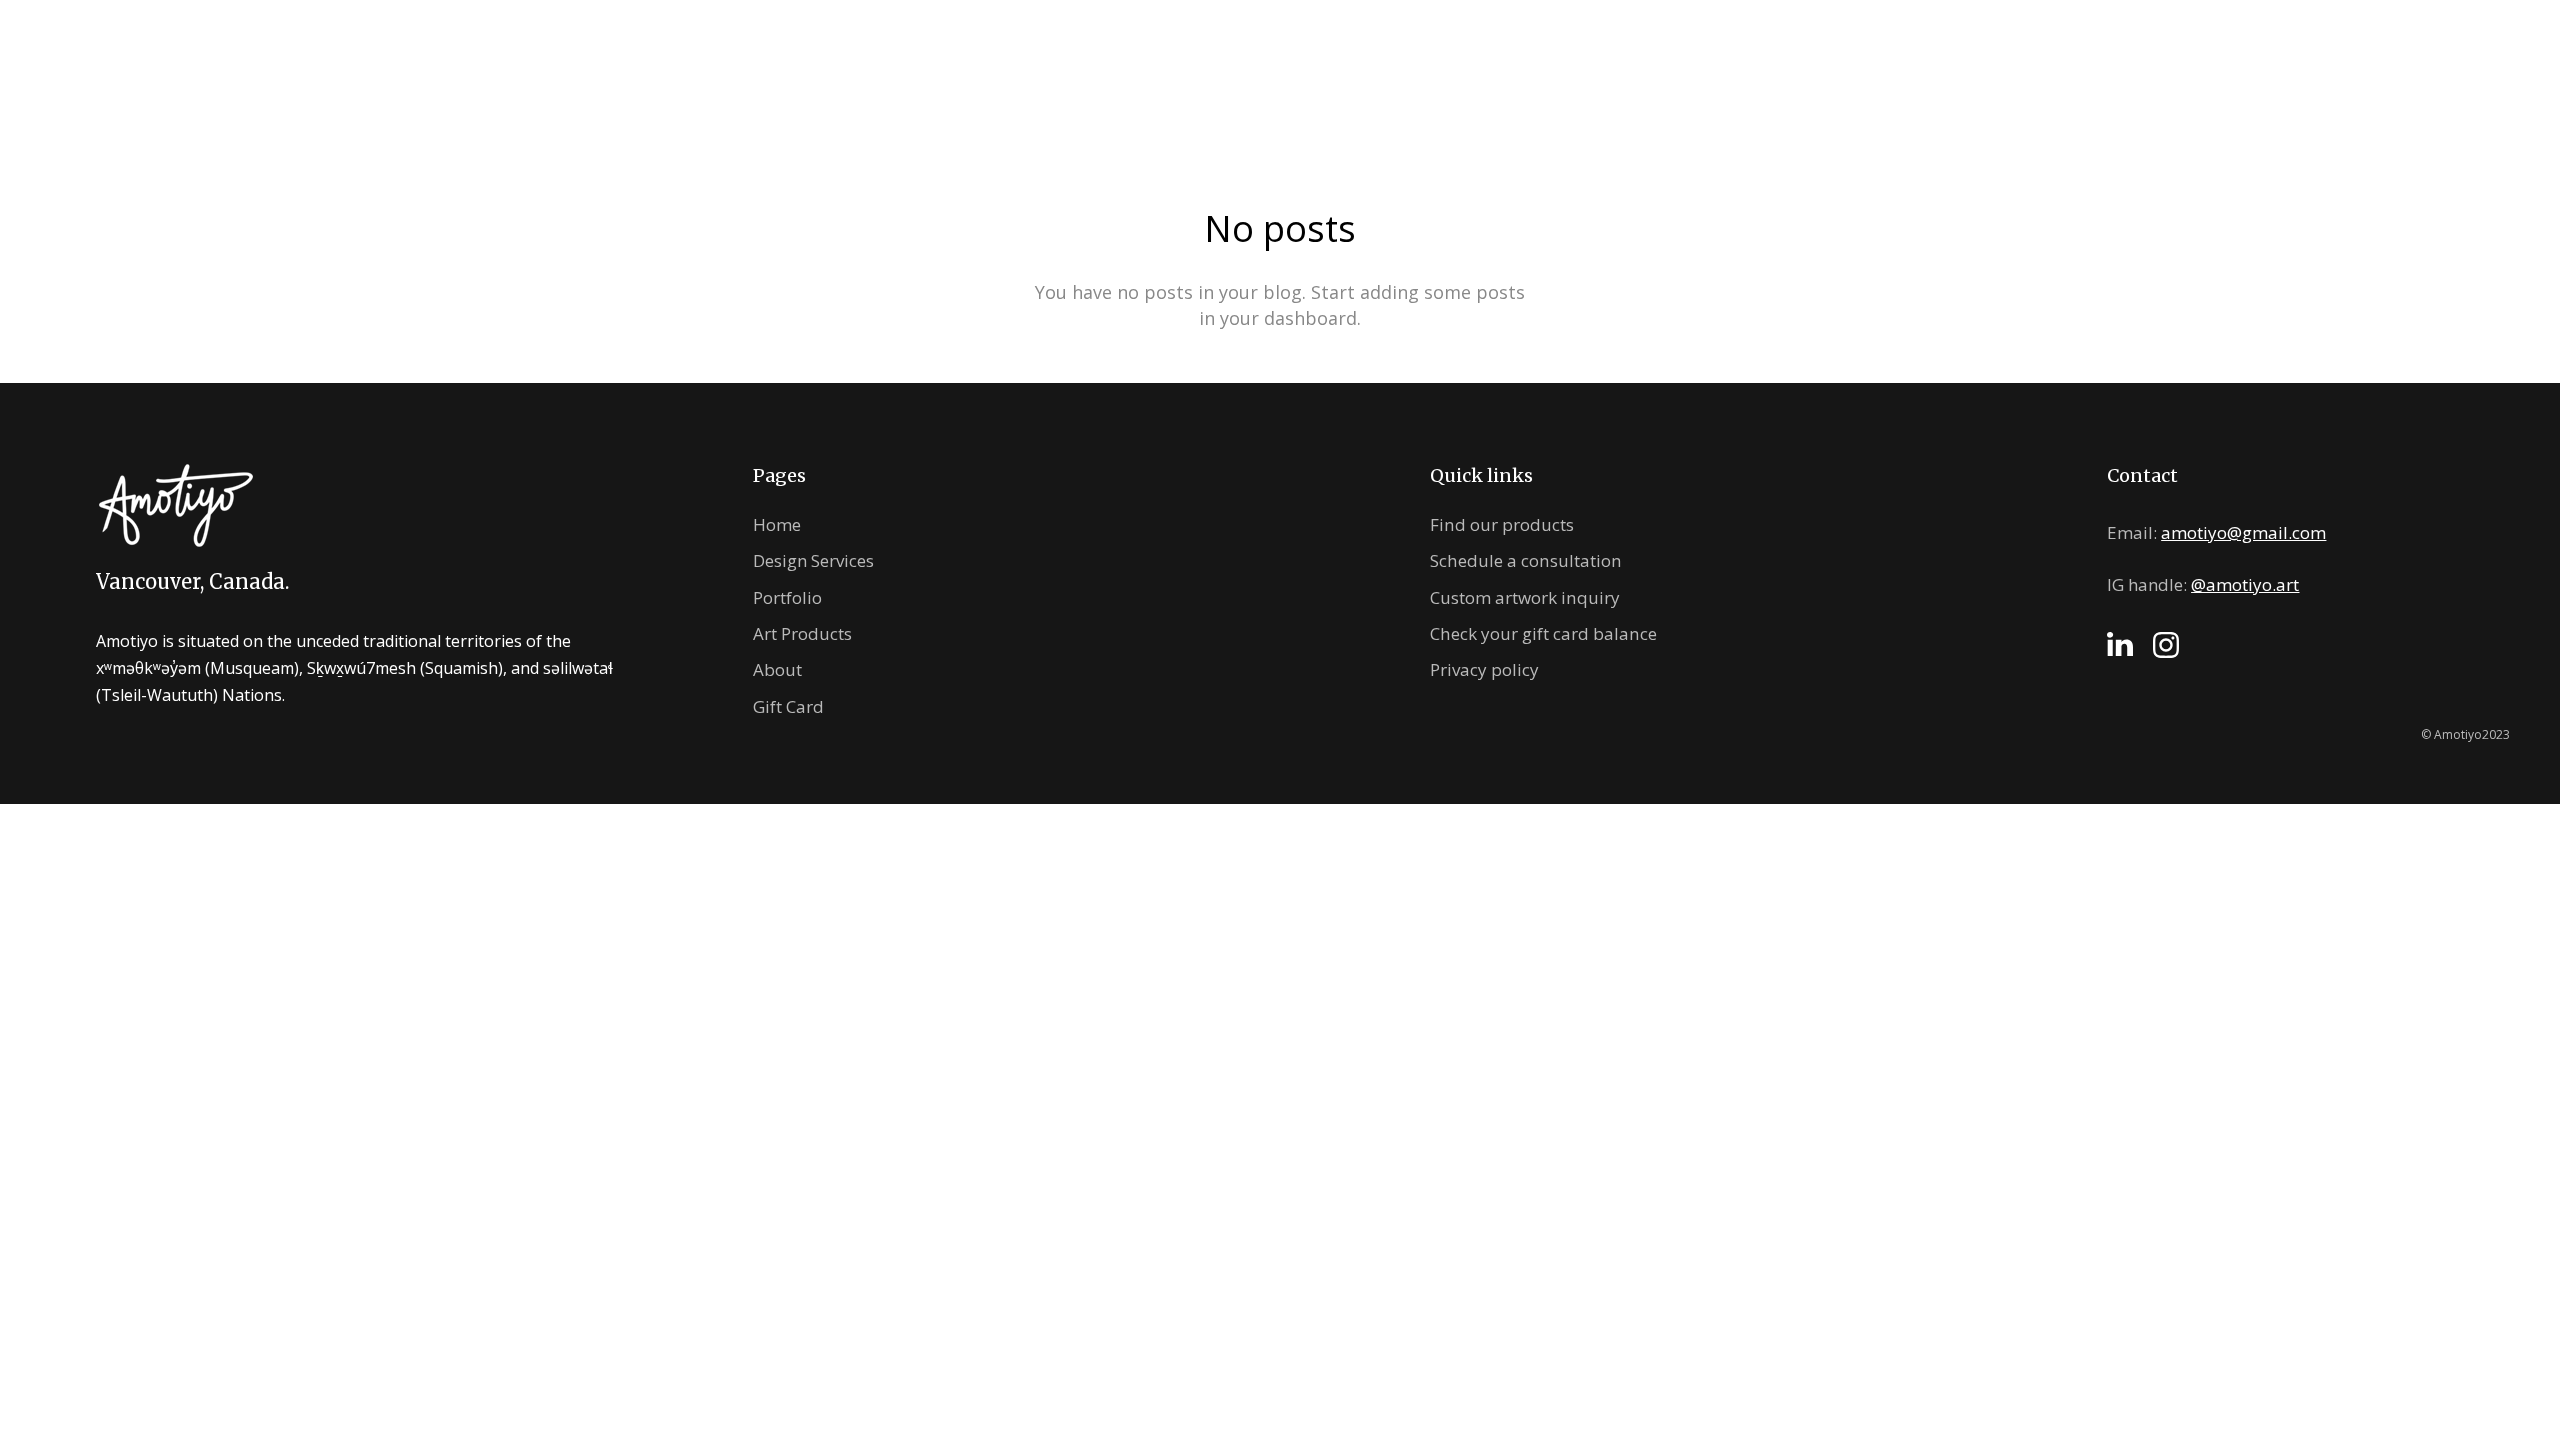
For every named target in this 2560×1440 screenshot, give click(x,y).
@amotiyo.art (2245, 584)
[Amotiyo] (1280, 68)
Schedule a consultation (1526, 560)
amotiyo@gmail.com (2243, 532)
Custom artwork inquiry (1525, 597)
